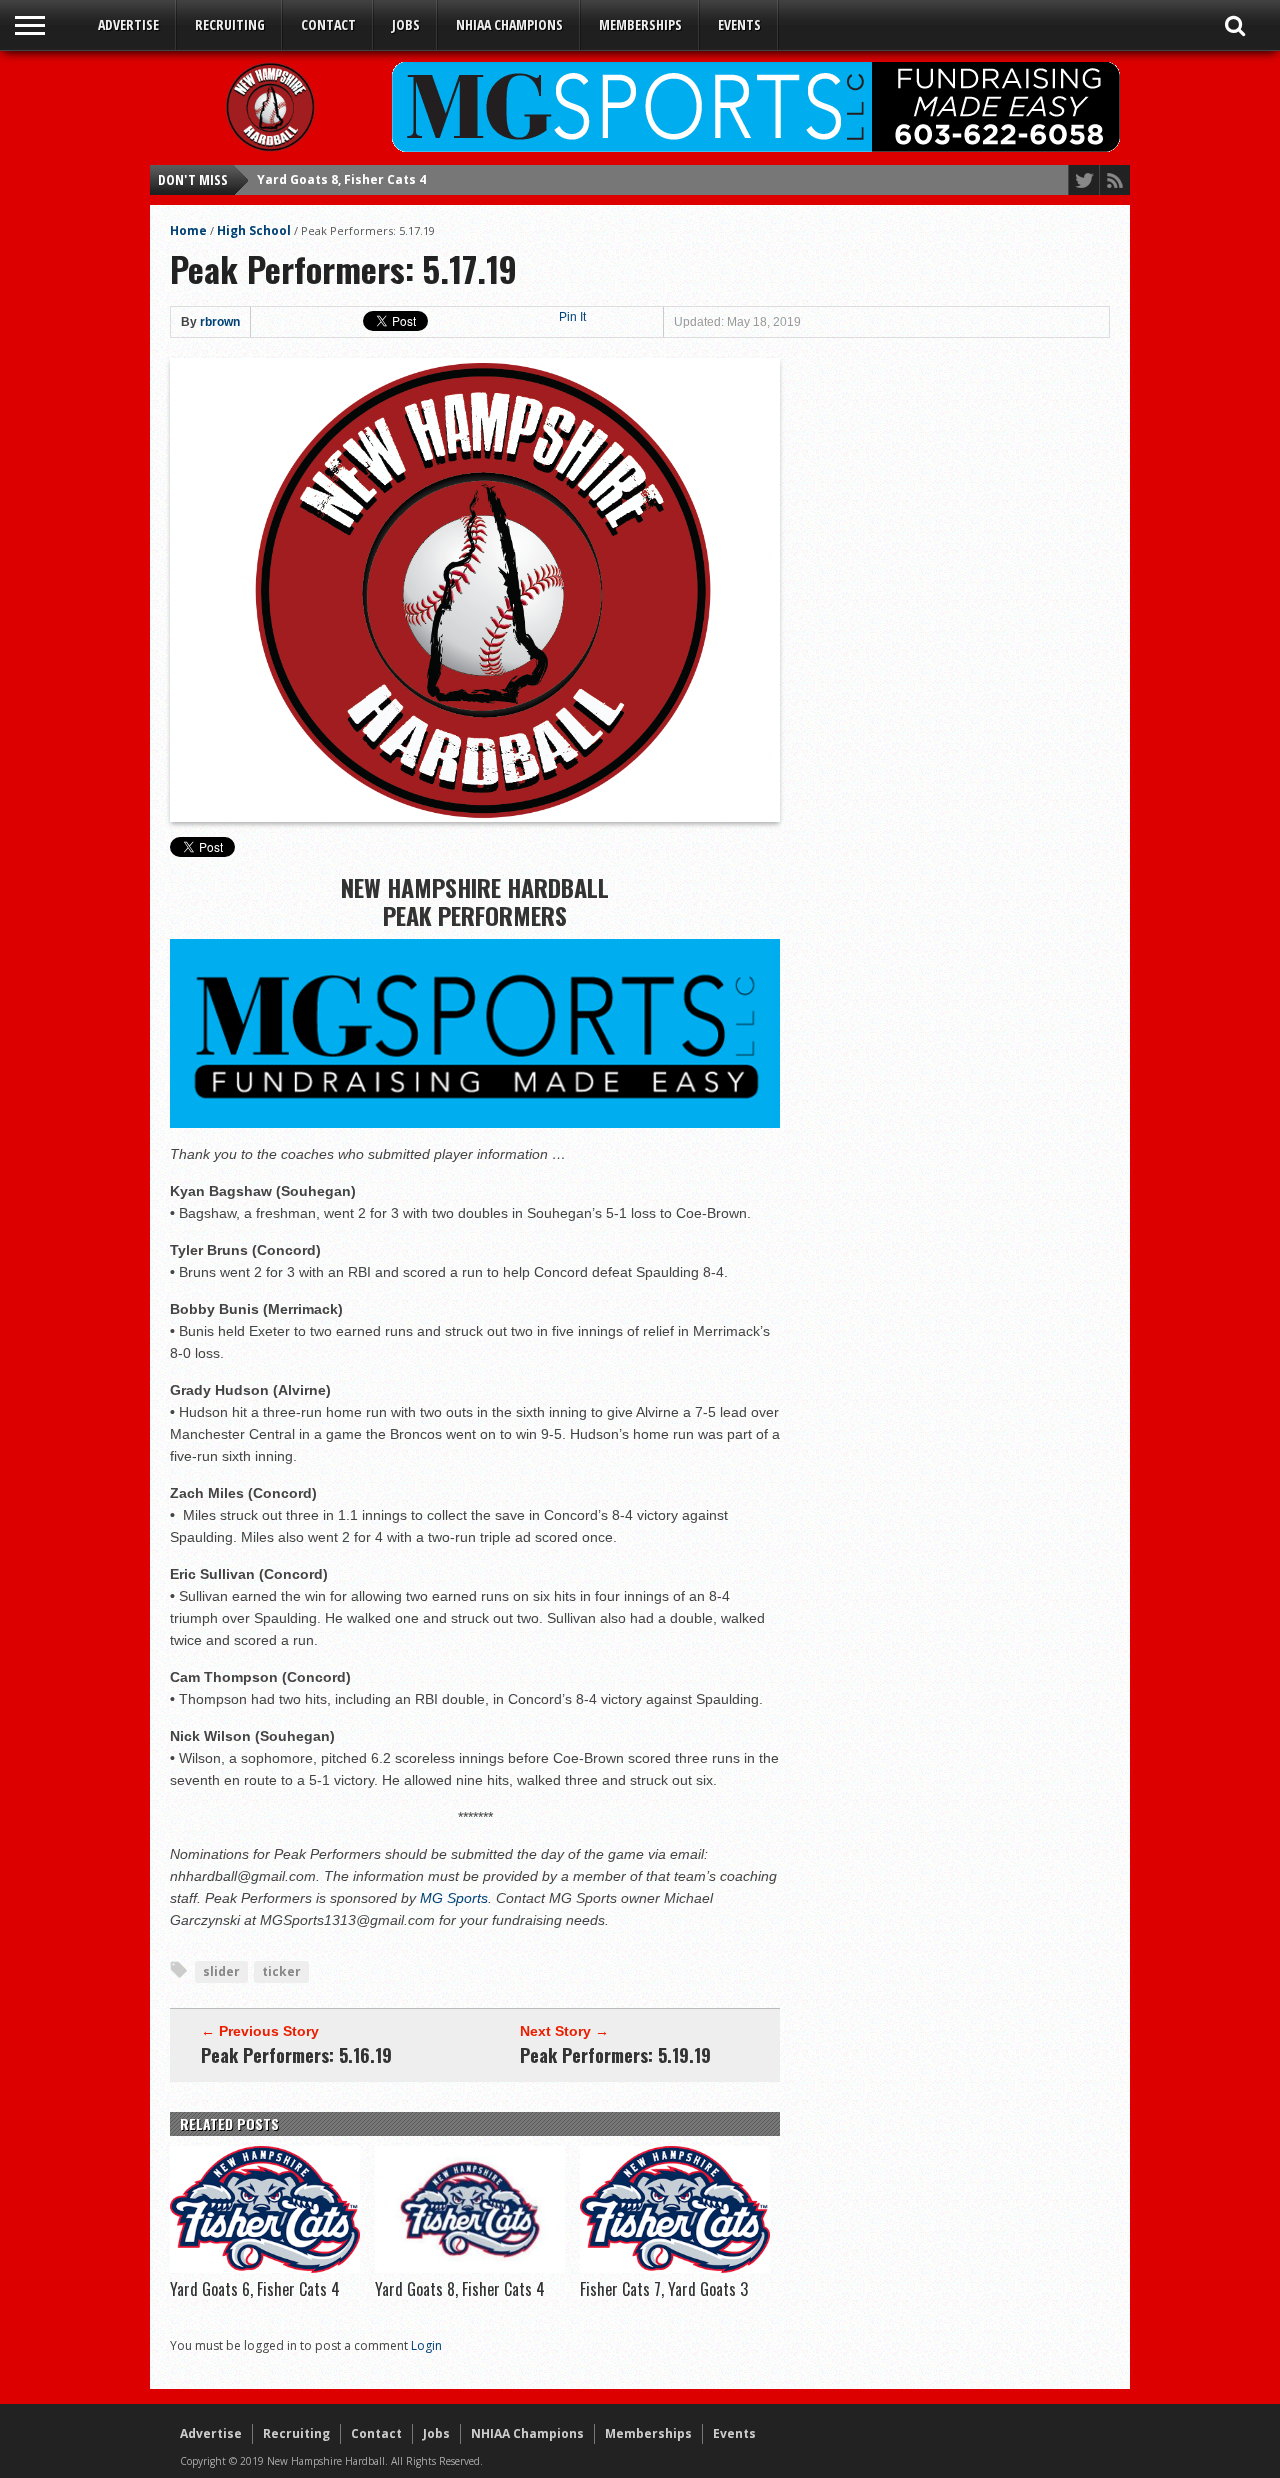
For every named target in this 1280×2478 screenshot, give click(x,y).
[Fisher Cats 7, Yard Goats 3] (675, 2268)
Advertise (128, 24)
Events (739, 24)
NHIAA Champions (509, 24)
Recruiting (230, 24)
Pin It (572, 317)
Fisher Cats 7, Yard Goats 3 (341, 180)
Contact (328, 24)
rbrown (220, 322)
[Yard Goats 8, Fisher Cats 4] (470, 2268)
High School (254, 230)
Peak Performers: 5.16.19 (296, 2055)
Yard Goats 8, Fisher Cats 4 (460, 2289)
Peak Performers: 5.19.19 (615, 2055)
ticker (281, 1971)
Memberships (640, 24)
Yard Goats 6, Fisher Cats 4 (255, 2289)
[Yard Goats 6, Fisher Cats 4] (265, 2268)
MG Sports (454, 1898)
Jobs (406, 24)
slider (221, 1971)
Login (426, 2345)
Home (188, 230)
